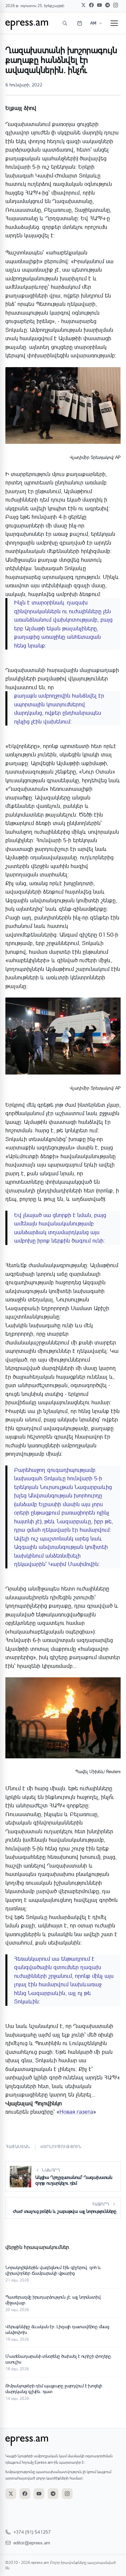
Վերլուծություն (61, 2146)
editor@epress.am (32, 2543)
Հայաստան (18, 2146)
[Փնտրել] (65, 23)
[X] (83, 5)
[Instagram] (116, 5)
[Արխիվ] (80, 23)
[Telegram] (108, 5)
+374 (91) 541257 (32, 2532)
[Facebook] (91, 5)
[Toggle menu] (114, 23)
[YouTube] (99, 5)
